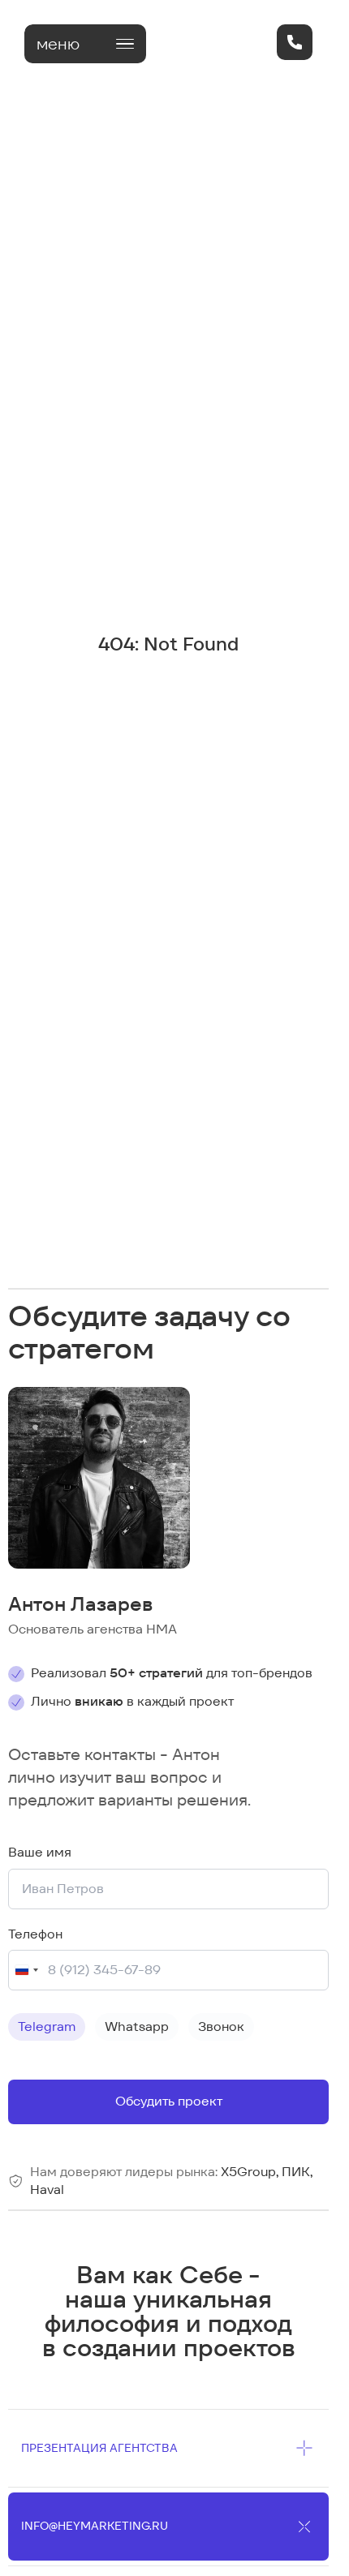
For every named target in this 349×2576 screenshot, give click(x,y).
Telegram (47, 2026)
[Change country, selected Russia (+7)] (26, 1970)
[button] (85, 44)
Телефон (35, 1934)
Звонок (221, 2026)
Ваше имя (40, 1852)
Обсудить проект (169, 2101)
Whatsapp (137, 2026)
